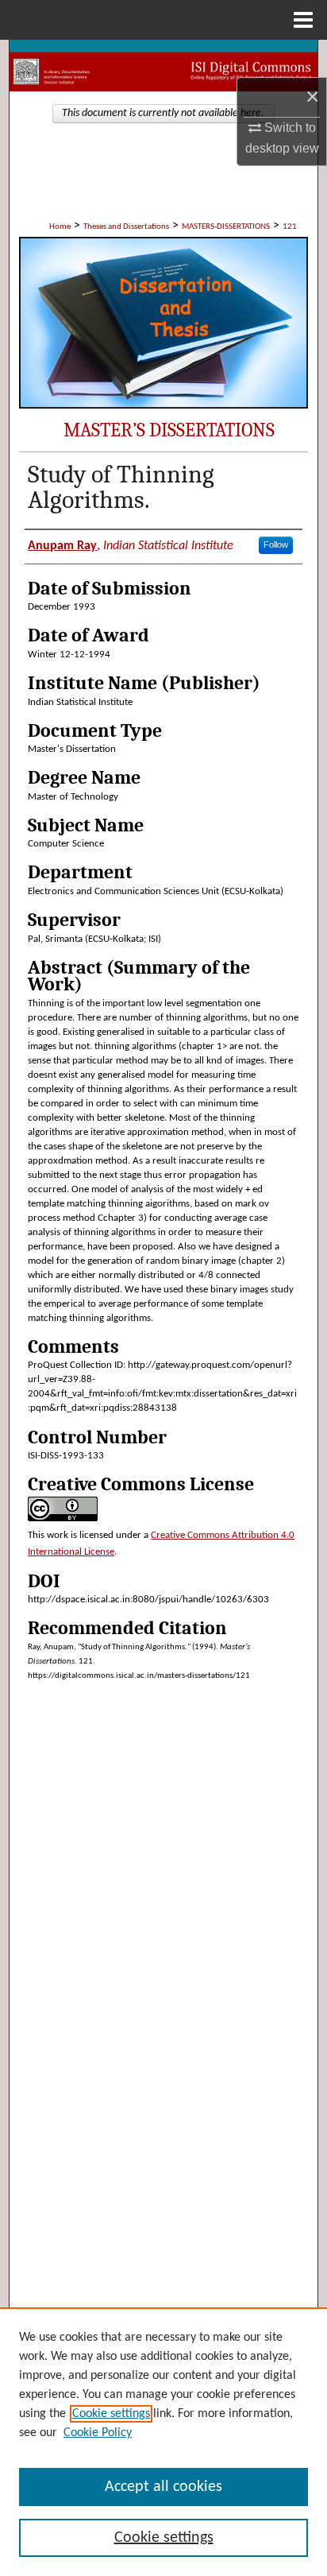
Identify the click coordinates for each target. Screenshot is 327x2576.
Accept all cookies (163, 2487)
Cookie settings (111, 2414)
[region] (163, 2442)
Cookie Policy (98, 2433)
